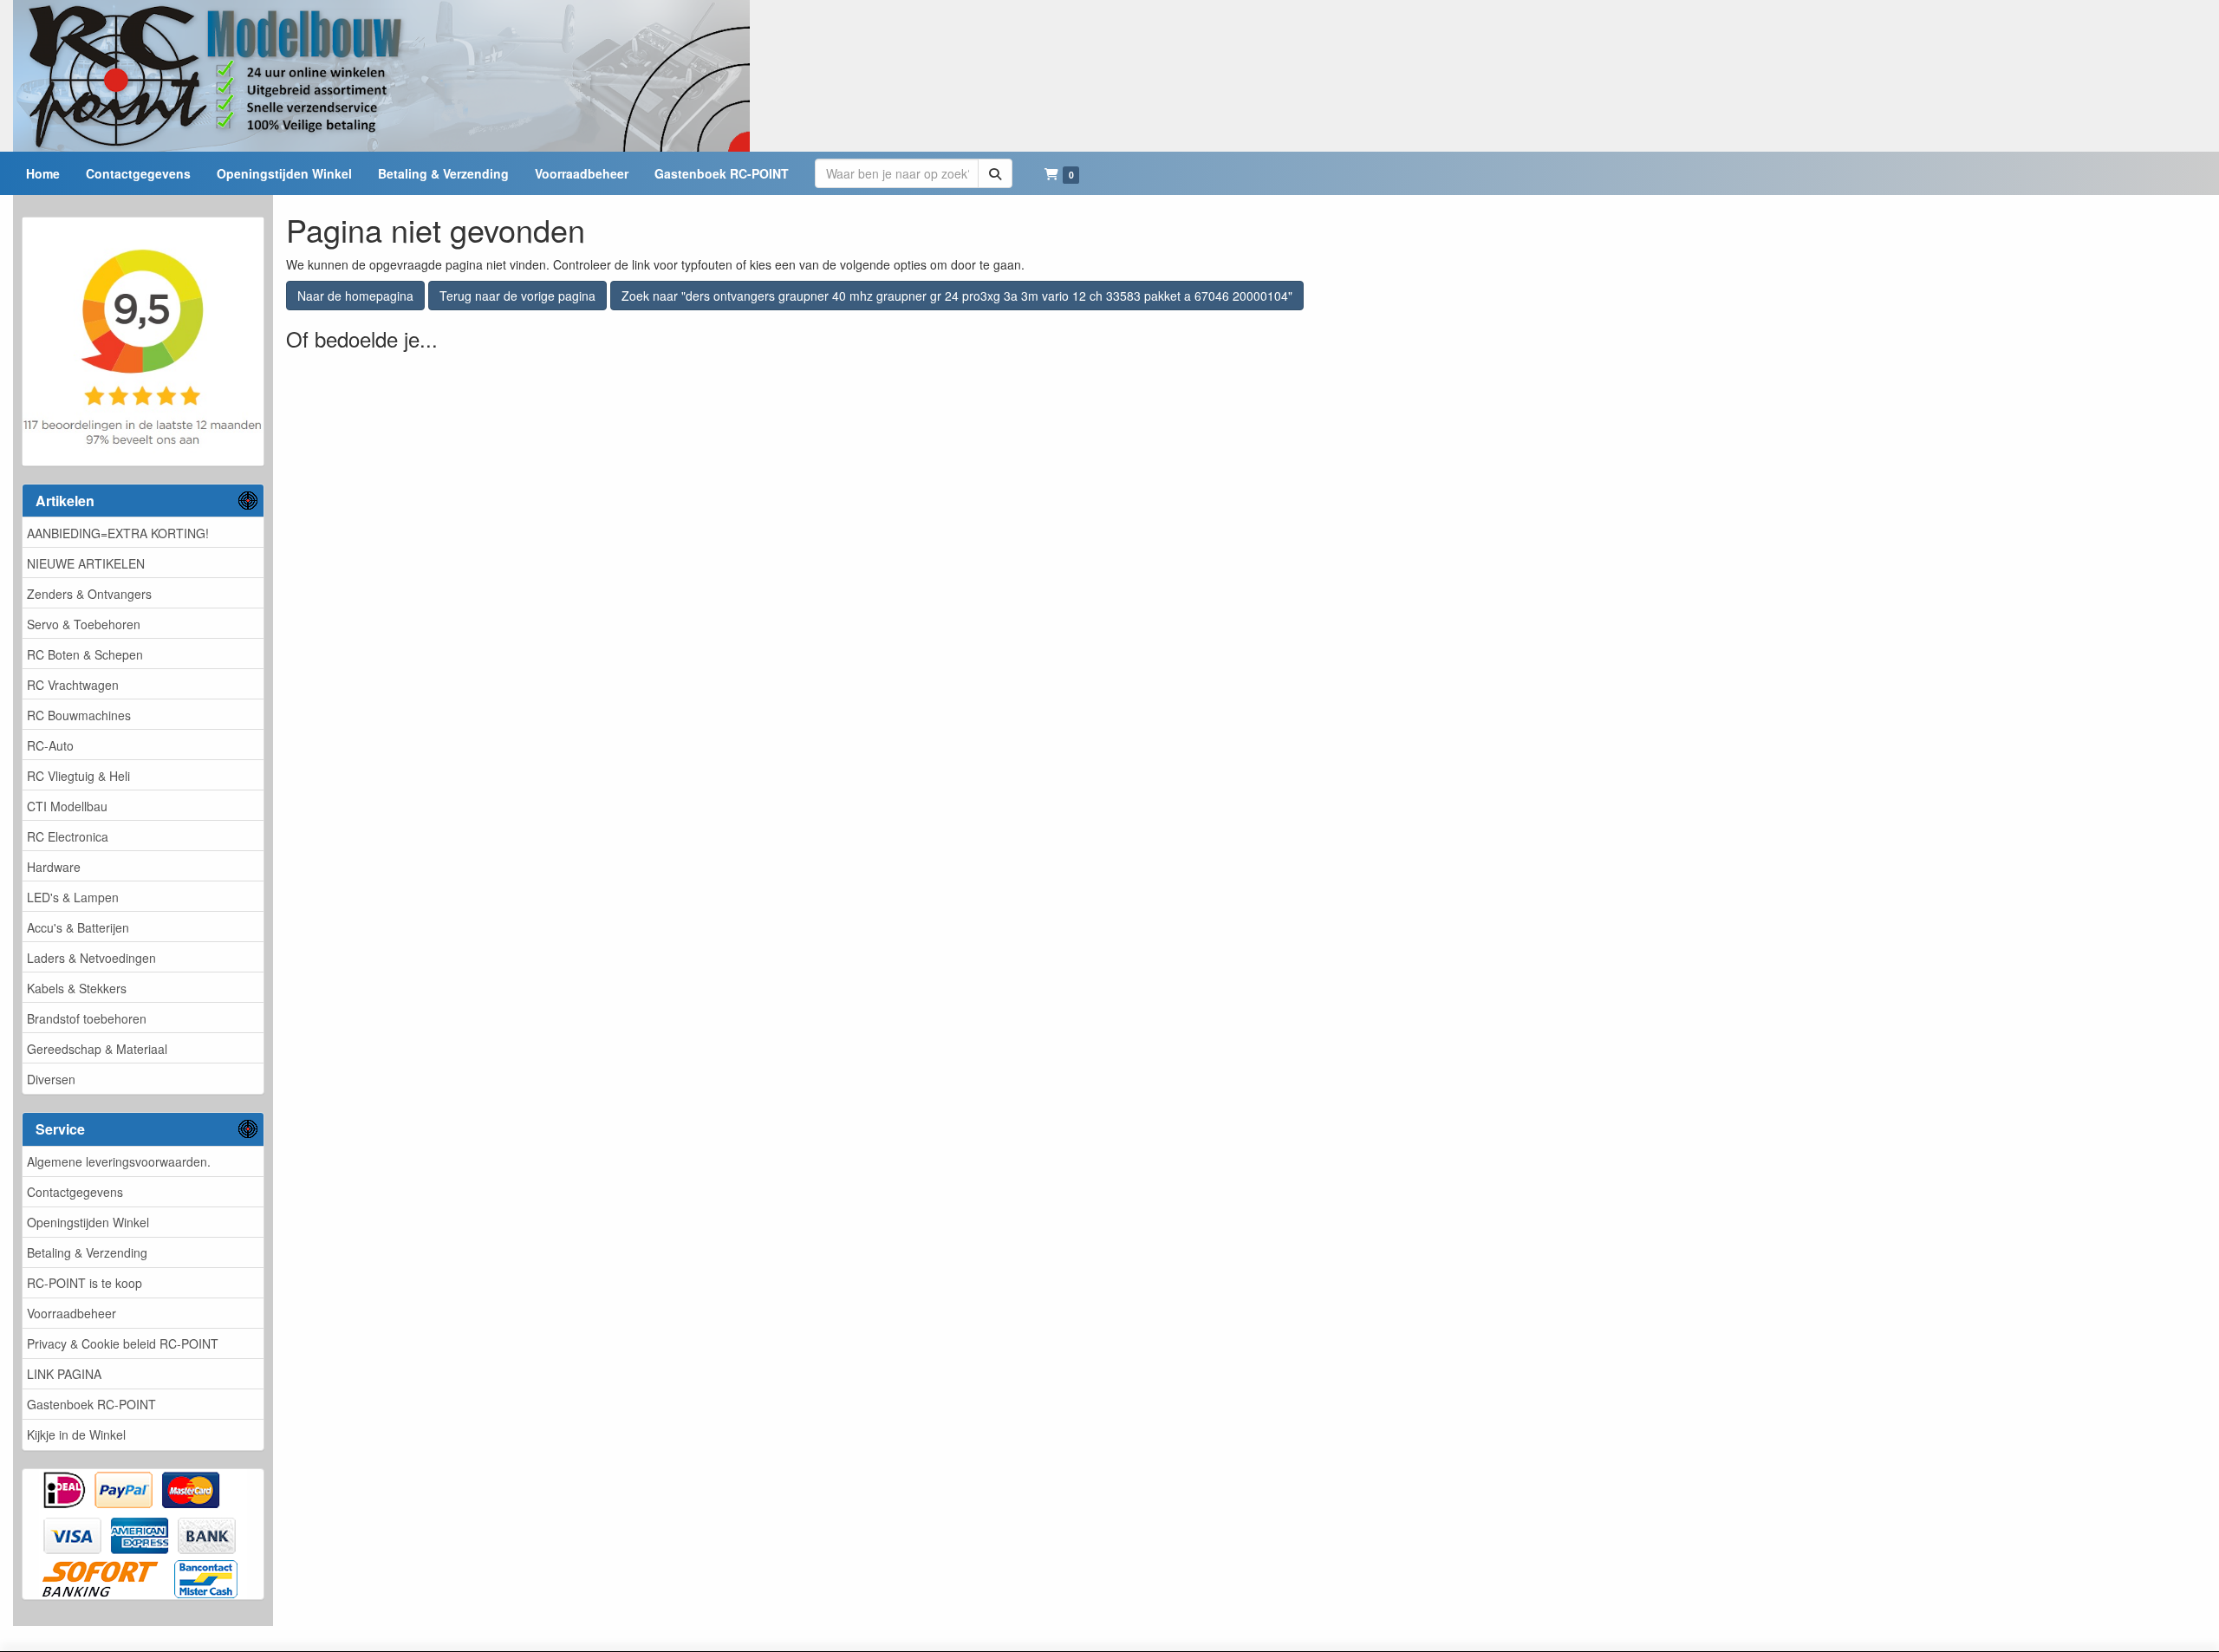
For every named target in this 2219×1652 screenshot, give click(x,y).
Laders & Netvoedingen (91, 958)
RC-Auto (50, 745)
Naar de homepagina (355, 296)
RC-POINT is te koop (85, 1283)
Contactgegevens (75, 1192)
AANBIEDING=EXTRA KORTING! (118, 533)
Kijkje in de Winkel (76, 1434)
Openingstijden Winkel (88, 1222)
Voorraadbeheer (72, 1313)
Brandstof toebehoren (87, 1018)
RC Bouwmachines (79, 715)
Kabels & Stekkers (77, 988)
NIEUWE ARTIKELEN (86, 563)
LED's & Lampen (73, 897)
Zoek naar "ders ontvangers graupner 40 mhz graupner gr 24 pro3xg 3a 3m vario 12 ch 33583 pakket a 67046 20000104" (957, 296)
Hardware (54, 867)
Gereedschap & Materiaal (97, 1049)
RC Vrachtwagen (73, 685)
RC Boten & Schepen (85, 654)
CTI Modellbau (67, 806)
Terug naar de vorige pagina (517, 296)
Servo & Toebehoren (84, 624)
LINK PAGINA (64, 1374)
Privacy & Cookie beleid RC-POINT (123, 1343)
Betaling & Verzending (87, 1252)
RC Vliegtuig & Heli (78, 776)
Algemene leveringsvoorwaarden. (119, 1161)
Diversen (51, 1079)
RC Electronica (68, 836)
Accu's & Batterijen (78, 927)
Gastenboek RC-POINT (91, 1404)
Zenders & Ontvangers (89, 594)
